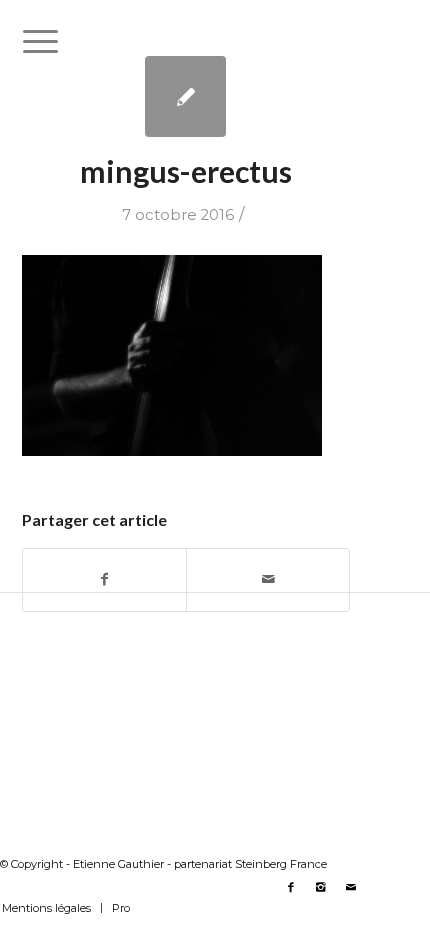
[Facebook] (291, 887)
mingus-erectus (186, 171)
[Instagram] (321, 887)
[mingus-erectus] (185, 96)
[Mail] (351, 887)
